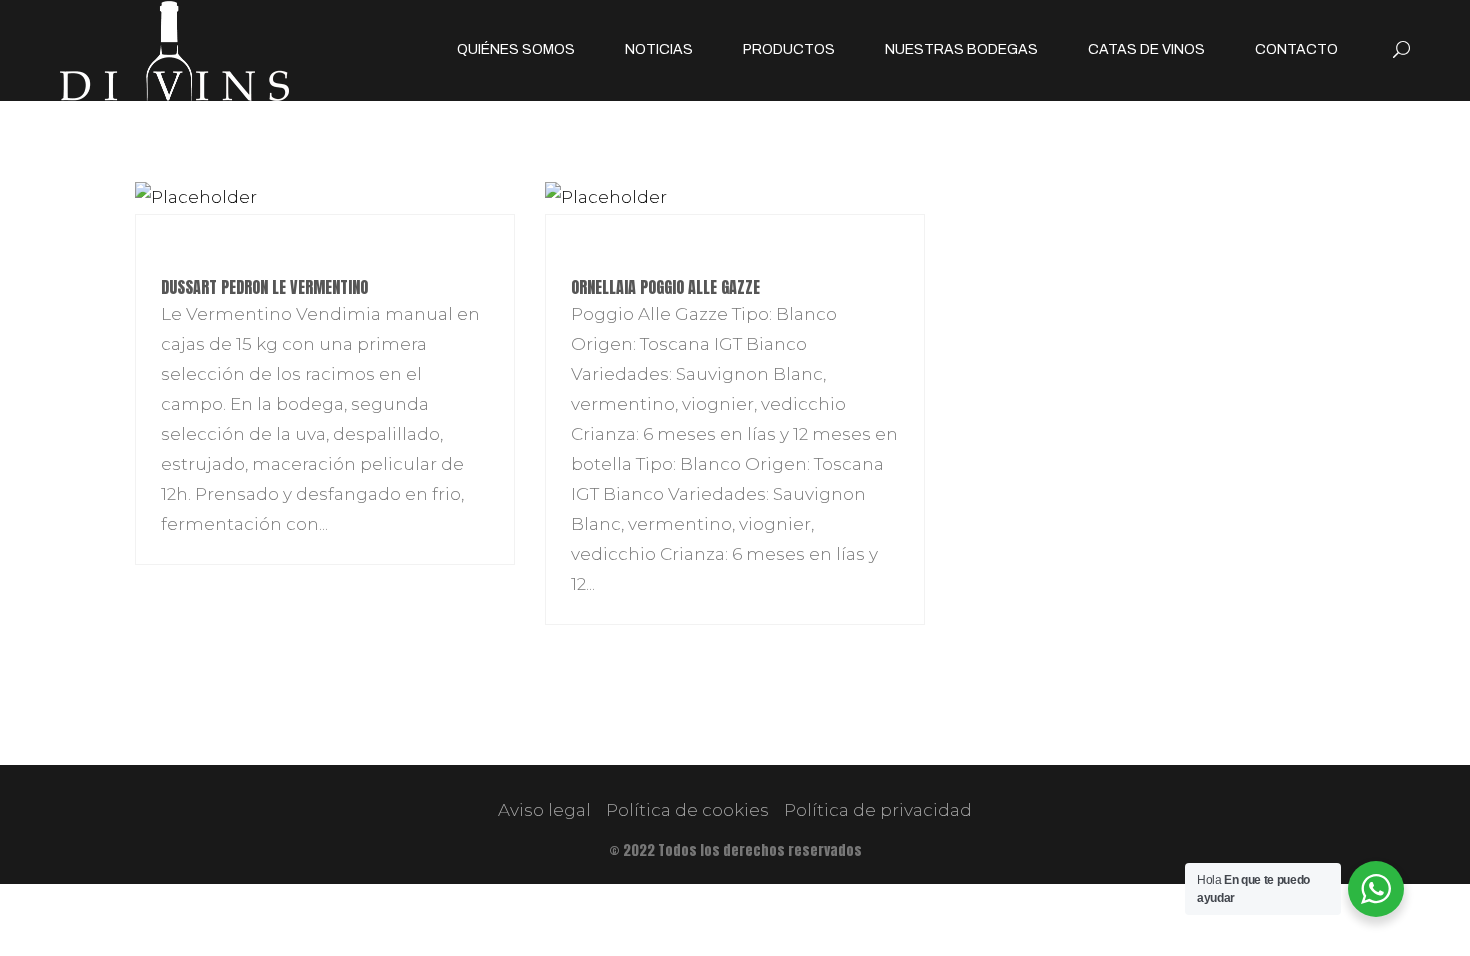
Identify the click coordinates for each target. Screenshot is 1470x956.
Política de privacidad (878, 810)
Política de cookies (687, 810)
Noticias (659, 49)
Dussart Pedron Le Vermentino (264, 287)
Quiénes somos (516, 49)
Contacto (1296, 49)
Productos (789, 49)
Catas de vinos (1146, 49)
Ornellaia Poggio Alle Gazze (665, 287)
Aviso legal (544, 810)
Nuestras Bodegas (961, 49)
